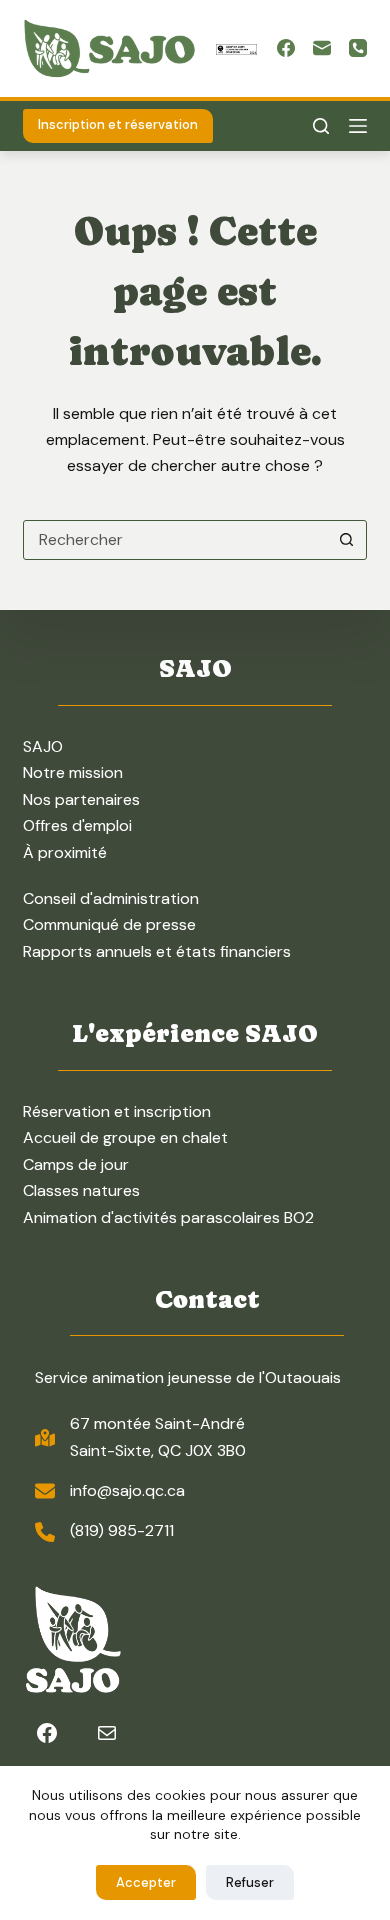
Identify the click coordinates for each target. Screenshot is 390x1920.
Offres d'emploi (77, 825)
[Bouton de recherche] (347, 540)
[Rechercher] (321, 126)
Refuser (250, 1882)
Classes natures (81, 1190)
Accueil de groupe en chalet (125, 1137)
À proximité (65, 852)
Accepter (146, 1882)
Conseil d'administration (111, 898)
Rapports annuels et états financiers (157, 951)
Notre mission (73, 772)
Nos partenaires (81, 799)
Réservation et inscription (117, 1111)
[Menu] (358, 126)
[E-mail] (322, 48)
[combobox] (175, 540)
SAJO (43, 746)
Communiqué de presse (109, 924)
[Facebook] (286, 48)
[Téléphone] (358, 48)
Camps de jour (76, 1164)
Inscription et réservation (118, 124)
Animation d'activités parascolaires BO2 (168, 1217)
